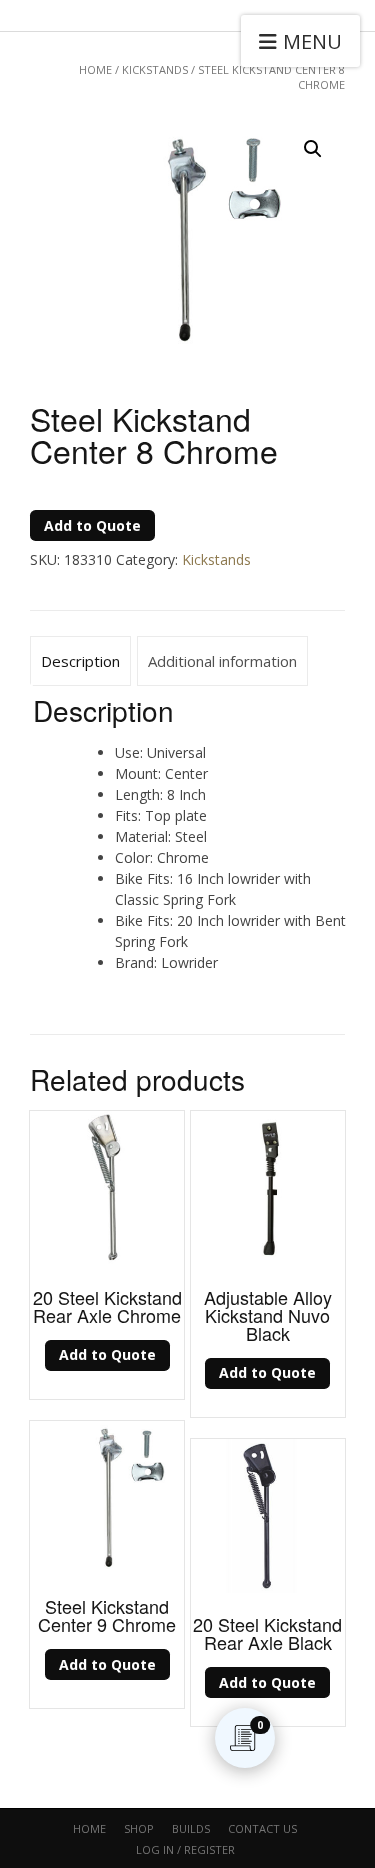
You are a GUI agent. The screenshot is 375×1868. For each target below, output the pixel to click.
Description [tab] (80, 661)
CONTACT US (262, 1828)
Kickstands (155, 69)
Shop (139, 1828)
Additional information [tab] (222, 661)
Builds (191, 1828)
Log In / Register (185, 1849)
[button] (313, 149)
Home (95, 69)
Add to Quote (92, 525)
